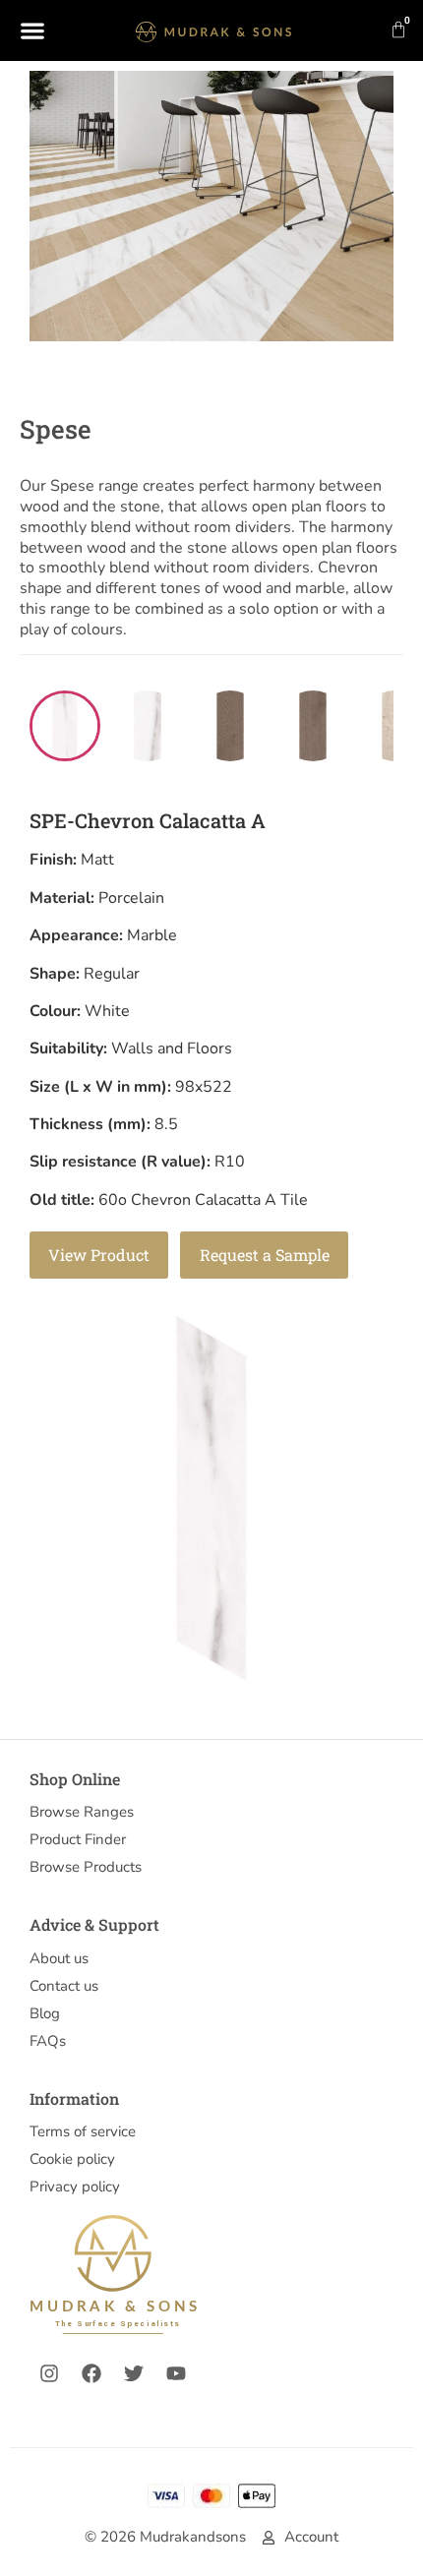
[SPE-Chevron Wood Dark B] (313, 726)
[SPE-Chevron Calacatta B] (148, 726)
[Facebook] (91, 2373)
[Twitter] (134, 2373)
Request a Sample (265, 1255)
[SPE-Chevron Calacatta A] (65, 726)
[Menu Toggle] (32, 30)
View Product (99, 1255)
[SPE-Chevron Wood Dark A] (230, 726)
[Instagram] (49, 2373)
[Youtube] (176, 2373)
